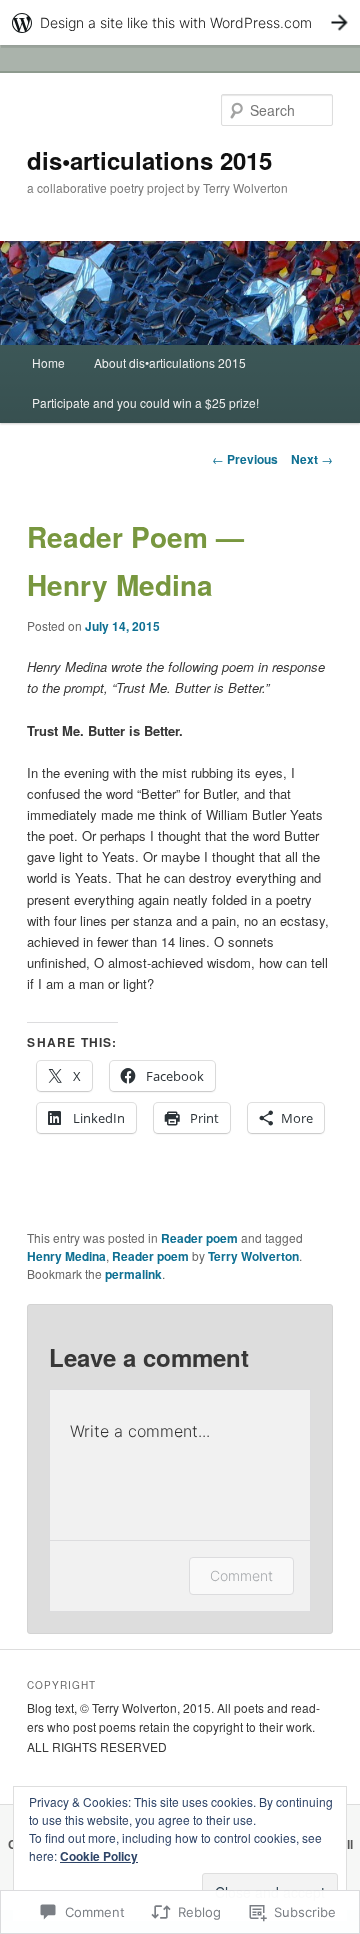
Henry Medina (66, 1256)
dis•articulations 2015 (149, 160)
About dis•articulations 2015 (170, 362)
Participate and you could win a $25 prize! (145, 402)
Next (312, 459)
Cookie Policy (99, 1856)
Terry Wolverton (253, 1256)
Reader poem (199, 1238)
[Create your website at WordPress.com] (180, 22)
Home (48, 362)
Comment (241, 1575)
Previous (245, 459)
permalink (133, 1274)
